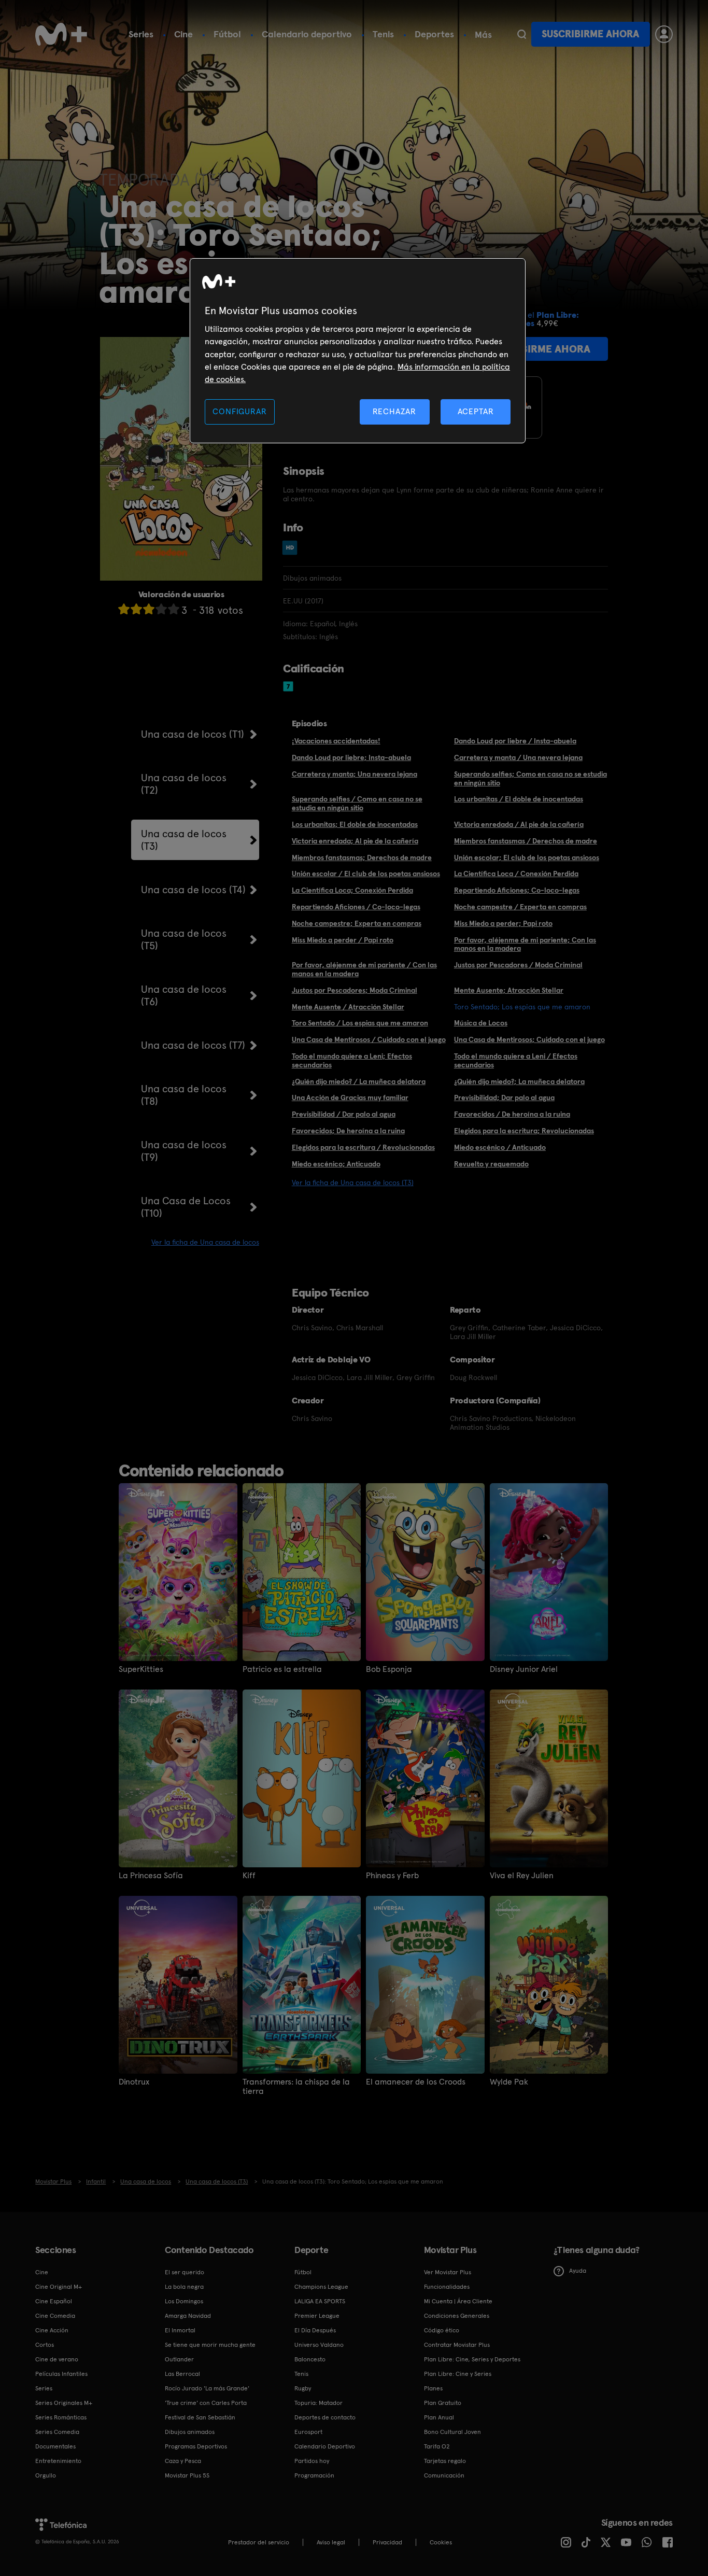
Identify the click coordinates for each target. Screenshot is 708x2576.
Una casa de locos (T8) (184, 1095)
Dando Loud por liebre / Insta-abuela (515, 741)
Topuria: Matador (318, 2403)
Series (141, 34)
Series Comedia (57, 2432)
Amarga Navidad (188, 2316)
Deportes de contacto (325, 2417)
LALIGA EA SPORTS (320, 2301)
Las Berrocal (182, 2374)
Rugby (303, 2388)
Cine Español (54, 2301)
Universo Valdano (319, 2345)
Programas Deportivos (196, 2446)
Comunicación (444, 2475)
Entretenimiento (58, 2461)
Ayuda (578, 2271)
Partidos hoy (312, 2461)
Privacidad (387, 2542)
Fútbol (227, 34)
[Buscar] (522, 34)
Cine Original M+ (59, 2287)
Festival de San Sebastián (200, 2417)
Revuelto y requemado (491, 1164)
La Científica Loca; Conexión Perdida (352, 890)
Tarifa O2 (437, 2446)
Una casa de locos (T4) (193, 890)
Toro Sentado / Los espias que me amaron (360, 1023)
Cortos (45, 2345)
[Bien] (161, 609)
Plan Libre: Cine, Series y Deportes (472, 2359)
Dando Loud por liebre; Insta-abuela (351, 757)
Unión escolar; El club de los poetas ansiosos (527, 857)
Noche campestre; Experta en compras (357, 923)
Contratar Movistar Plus (457, 2345)
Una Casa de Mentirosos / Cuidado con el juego (369, 1039)
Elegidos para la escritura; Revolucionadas (524, 1131)
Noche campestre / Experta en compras (520, 907)
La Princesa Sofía (151, 1876)
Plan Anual (439, 2417)
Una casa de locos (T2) (184, 784)
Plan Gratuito (443, 2403)
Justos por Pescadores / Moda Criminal (518, 965)
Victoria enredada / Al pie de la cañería (519, 824)
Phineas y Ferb (392, 1876)
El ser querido (185, 2272)
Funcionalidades (447, 2287)
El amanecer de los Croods (416, 2082)
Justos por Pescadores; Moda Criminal (355, 990)
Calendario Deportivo (325, 2446)
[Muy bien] (174, 609)
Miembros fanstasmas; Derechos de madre (362, 857)
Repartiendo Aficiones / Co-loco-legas (356, 907)
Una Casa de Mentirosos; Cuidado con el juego (529, 1039)
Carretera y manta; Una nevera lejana (355, 774)
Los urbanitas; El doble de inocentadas (355, 824)
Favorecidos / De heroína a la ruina (512, 1114)
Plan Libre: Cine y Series (458, 2374)
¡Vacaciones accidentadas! (336, 741)
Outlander (179, 2359)
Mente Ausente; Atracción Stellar (509, 990)
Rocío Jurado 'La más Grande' (207, 2388)
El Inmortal (180, 2330)
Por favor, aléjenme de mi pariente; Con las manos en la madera (525, 944)
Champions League (321, 2287)
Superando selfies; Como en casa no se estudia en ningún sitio (530, 778)
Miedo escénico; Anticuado (336, 1164)
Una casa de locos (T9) (184, 1151)
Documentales (55, 2446)
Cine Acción (52, 2330)
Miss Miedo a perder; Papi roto (503, 923)
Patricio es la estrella (282, 1669)
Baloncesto (310, 2359)
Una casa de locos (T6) (184, 995)
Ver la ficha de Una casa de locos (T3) (353, 1183)
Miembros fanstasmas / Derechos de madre (526, 841)
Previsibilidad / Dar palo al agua (344, 1114)
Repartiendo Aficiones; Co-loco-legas (517, 890)
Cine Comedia (55, 2316)
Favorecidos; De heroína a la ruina (348, 1131)
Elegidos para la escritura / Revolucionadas (363, 1147)
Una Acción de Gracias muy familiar (350, 1097)
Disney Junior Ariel (524, 1669)
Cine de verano (57, 2359)
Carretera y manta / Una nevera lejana (518, 757)
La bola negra (184, 2287)
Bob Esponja (389, 1669)
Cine (183, 34)
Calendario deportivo (307, 34)
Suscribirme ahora (590, 34)
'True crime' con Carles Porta (206, 2403)
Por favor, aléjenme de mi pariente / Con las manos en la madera (364, 969)
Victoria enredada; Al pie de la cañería (355, 841)
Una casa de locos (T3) (184, 840)
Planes (433, 2388)
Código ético (442, 2330)
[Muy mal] (124, 609)
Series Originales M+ (64, 2403)
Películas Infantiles (61, 2374)
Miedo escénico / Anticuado (500, 1147)
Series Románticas (61, 2417)
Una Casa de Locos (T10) (186, 1207)
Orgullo (46, 2475)
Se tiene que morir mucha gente (210, 2345)
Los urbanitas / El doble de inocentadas (519, 799)
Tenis (383, 34)
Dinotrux (134, 2082)
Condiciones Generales (457, 2316)
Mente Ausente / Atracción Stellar (348, 1007)
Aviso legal (331, 2542)
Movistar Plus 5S (187, 2475)
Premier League (317, 2316)
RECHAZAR (394, 411)
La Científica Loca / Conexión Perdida (516, 874)
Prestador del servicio (259, 2542)
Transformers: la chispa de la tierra (296, 2087)
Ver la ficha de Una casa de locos (205, 1242)
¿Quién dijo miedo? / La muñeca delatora (359, 1081)
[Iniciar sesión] (664, 34)
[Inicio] (61, 34)
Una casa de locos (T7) (193, 1045)
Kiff (249, 1876)
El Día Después (315, 2330)
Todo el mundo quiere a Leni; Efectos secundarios (352, 1060)
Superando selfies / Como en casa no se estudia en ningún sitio (357, 803)
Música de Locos (481, 1023)
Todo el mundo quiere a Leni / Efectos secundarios (516, 1060)
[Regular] (149, 609)
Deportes (434, 34)
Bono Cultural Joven (452, 2432)
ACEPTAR (476, 411)
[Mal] (136, 609)
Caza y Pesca (183, 2461)
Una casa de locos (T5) (184, 939)
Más (483, 35)
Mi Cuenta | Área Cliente (458, 2301)
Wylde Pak (509, 2082)
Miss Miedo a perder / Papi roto (343, 940)
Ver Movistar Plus (448, 2272)
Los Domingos (184, 2301)
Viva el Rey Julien (522, 1876)
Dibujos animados (190, 2432)
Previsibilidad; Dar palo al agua (504, 1097)
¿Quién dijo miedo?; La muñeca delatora (519, 1081)
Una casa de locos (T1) (193, 734)
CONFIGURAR (239, 411)
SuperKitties (141, 1669)
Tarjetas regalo (445, 2461)
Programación (314, 2475)
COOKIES (441, 2542)
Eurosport (308, 2432)
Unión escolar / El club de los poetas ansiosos (366, 874)
